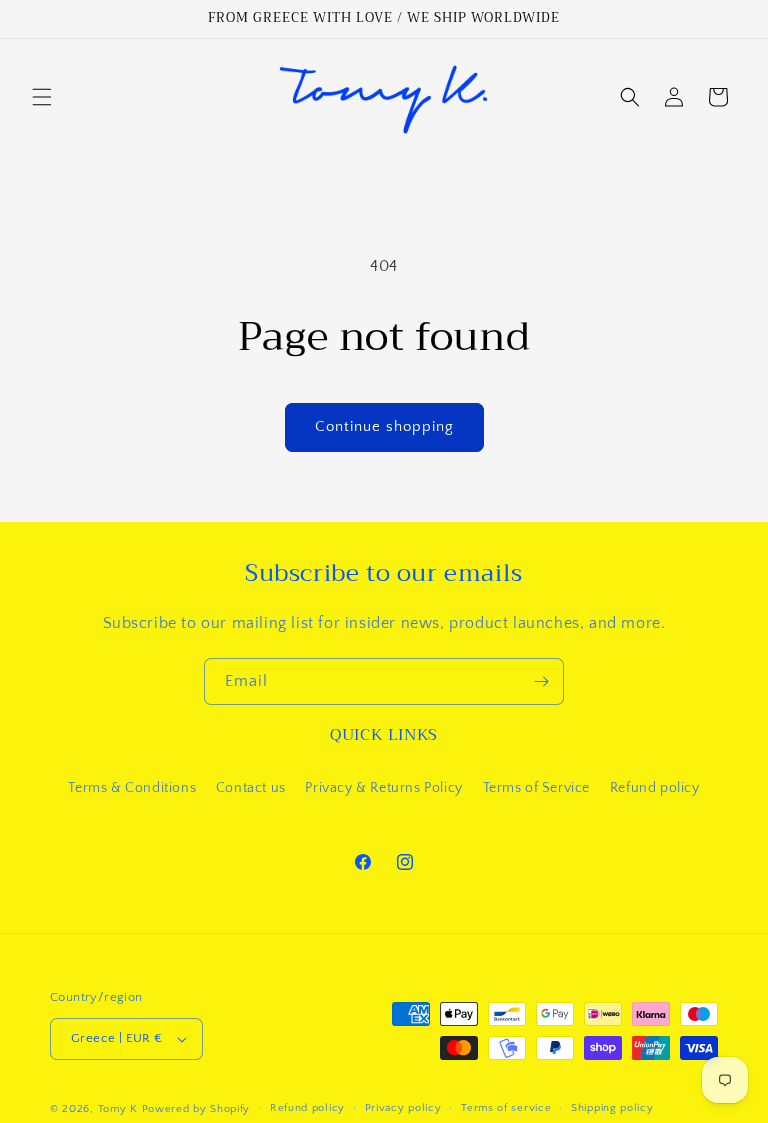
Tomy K (118, 1109)
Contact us (251, 788)
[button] (42, 97)
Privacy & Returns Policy (383, 788)
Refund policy (655, 788)
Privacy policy (403, 1108)
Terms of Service (537, 788)
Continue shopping (384, 426)
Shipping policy (612, 1108)
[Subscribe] (541, 681)
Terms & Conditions (132, 788)
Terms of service (506, 1108)
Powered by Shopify (196, 1109)
